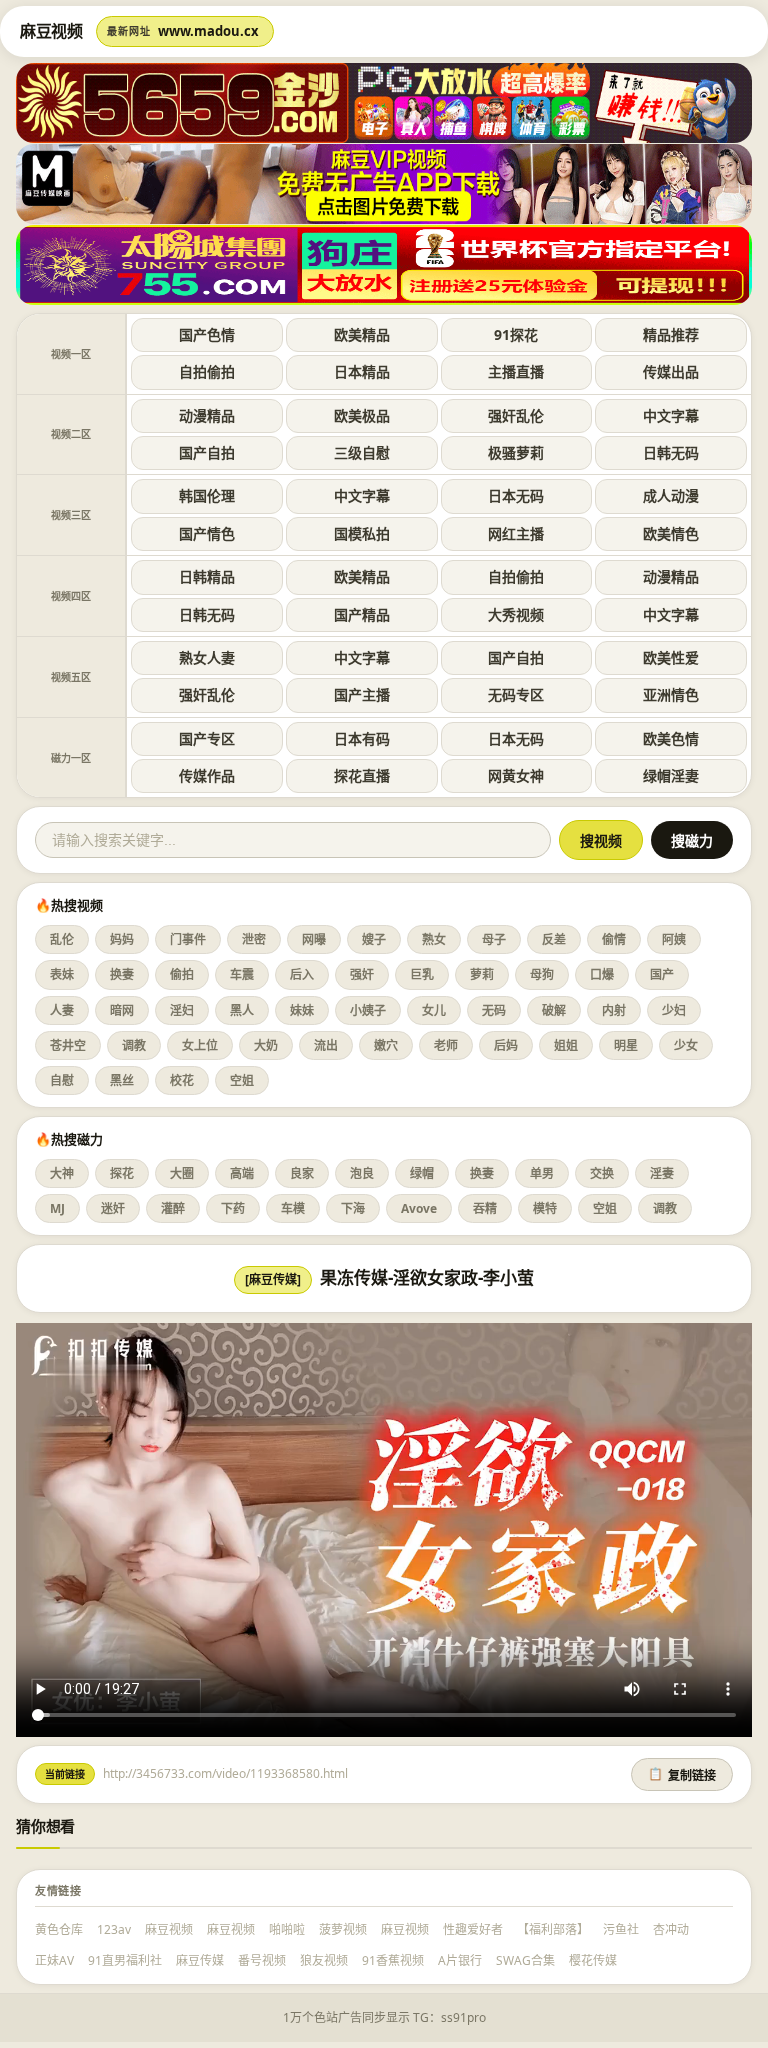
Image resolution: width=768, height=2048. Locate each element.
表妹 (62, 974)
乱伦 (62, 939)
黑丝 (122, 1080)
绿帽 (422, 1173)
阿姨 (674, 939)
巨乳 (422, 974)
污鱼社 (621, 1929)
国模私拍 (362, 533)
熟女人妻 (207, 657)
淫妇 (182, 1010)
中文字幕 (671, 415)
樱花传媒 (593, 1960)
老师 (446, 1045)
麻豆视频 (169, 1929)
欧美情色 (671, 533)
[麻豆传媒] (273, 1279)
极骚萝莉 (516, 452)
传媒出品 (671, 371)
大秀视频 (516, 614)
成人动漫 (671, 495)
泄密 (254, 939)
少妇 (674, 1010)
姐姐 (566, 1045)
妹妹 (302, 1010)
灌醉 (173, 1208)
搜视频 (601, 841)
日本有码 (362, 738)
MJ (57, 1208)
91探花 (516, 334)
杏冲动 (671, 1929)
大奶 (266, 1045)
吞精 (485, 1208)
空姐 (242, 1080)
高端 (242, 1173)
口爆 (602, 974)
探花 (122, 1173)
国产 (662, 974)
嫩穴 (386, 1045)
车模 (293, 1208)
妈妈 (122, 939)
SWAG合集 (525, 1960)
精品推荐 (671, 334)
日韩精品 (207, 576)
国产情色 (207, 533)
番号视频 (262, 1960)
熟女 (434, 939)
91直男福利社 (125, 1960)
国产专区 (207, 738)
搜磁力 (692, 841)
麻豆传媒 (200, 1960)
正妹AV (54, 1960)
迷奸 (113, 1208)
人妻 (62, 1010)
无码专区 (516, 694)
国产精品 (362, 614)
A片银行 (460, 1960)
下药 (233, 1208)
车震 (242, 974)
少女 (686, 1045)
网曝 (314, 939)
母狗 (542, 974)
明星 (626, 1045)
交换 (602, 1173)
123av (114, 1929)
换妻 (122, 974)
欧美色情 (671, 738)
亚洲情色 (671, 694)
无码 (494, 1010)
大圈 (182, 1173)
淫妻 (662, 1173)
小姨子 (368, 1010)
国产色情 (207, 334)
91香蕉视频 (393, 1960)
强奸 (362, 974)
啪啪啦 (287, 1929)
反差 (554, 939)
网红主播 (516, 533)
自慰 (62, 1080)
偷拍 (182, 974)
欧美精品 (362, 334)
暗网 (122, 1010)
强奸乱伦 (516, 415)
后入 (302, 974)
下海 (353, 1208)
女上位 (200, 1045)
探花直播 (362, 775)
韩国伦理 (207, 495)
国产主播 (362, 694)
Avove (419, 1208)
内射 (614, 1010)
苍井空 (68, 1045)
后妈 (506, 1045)
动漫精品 (207, 415)
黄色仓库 (59, 1929)
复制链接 (682, 1775)
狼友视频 (324, 1960)
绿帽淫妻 (671, 775)
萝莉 (482, 974)
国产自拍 (207, 452)
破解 (554, 1010)
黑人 (242, 1010)
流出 (326, 1045)
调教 (134, 1045)
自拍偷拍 (207, 371)
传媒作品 (207, 775)
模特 (545, 1208)
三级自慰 (362, 452)
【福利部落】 (553, 1929)
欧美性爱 (671, 657)
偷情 (614, 939)
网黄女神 (516, 775)
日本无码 (516, 495)
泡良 (362, 1173)
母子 (494, 939)
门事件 (188, 939)
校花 (182, 1080)
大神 (62, 1173)
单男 (542, 1173)
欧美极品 (362, 415)
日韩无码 (671, 452)
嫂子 (374, 939)
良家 (302, 1173)
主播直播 (516, 371)
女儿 (434, 1010)
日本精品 (362, 371)
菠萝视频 (343, 1929)
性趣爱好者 (473, 1929)
